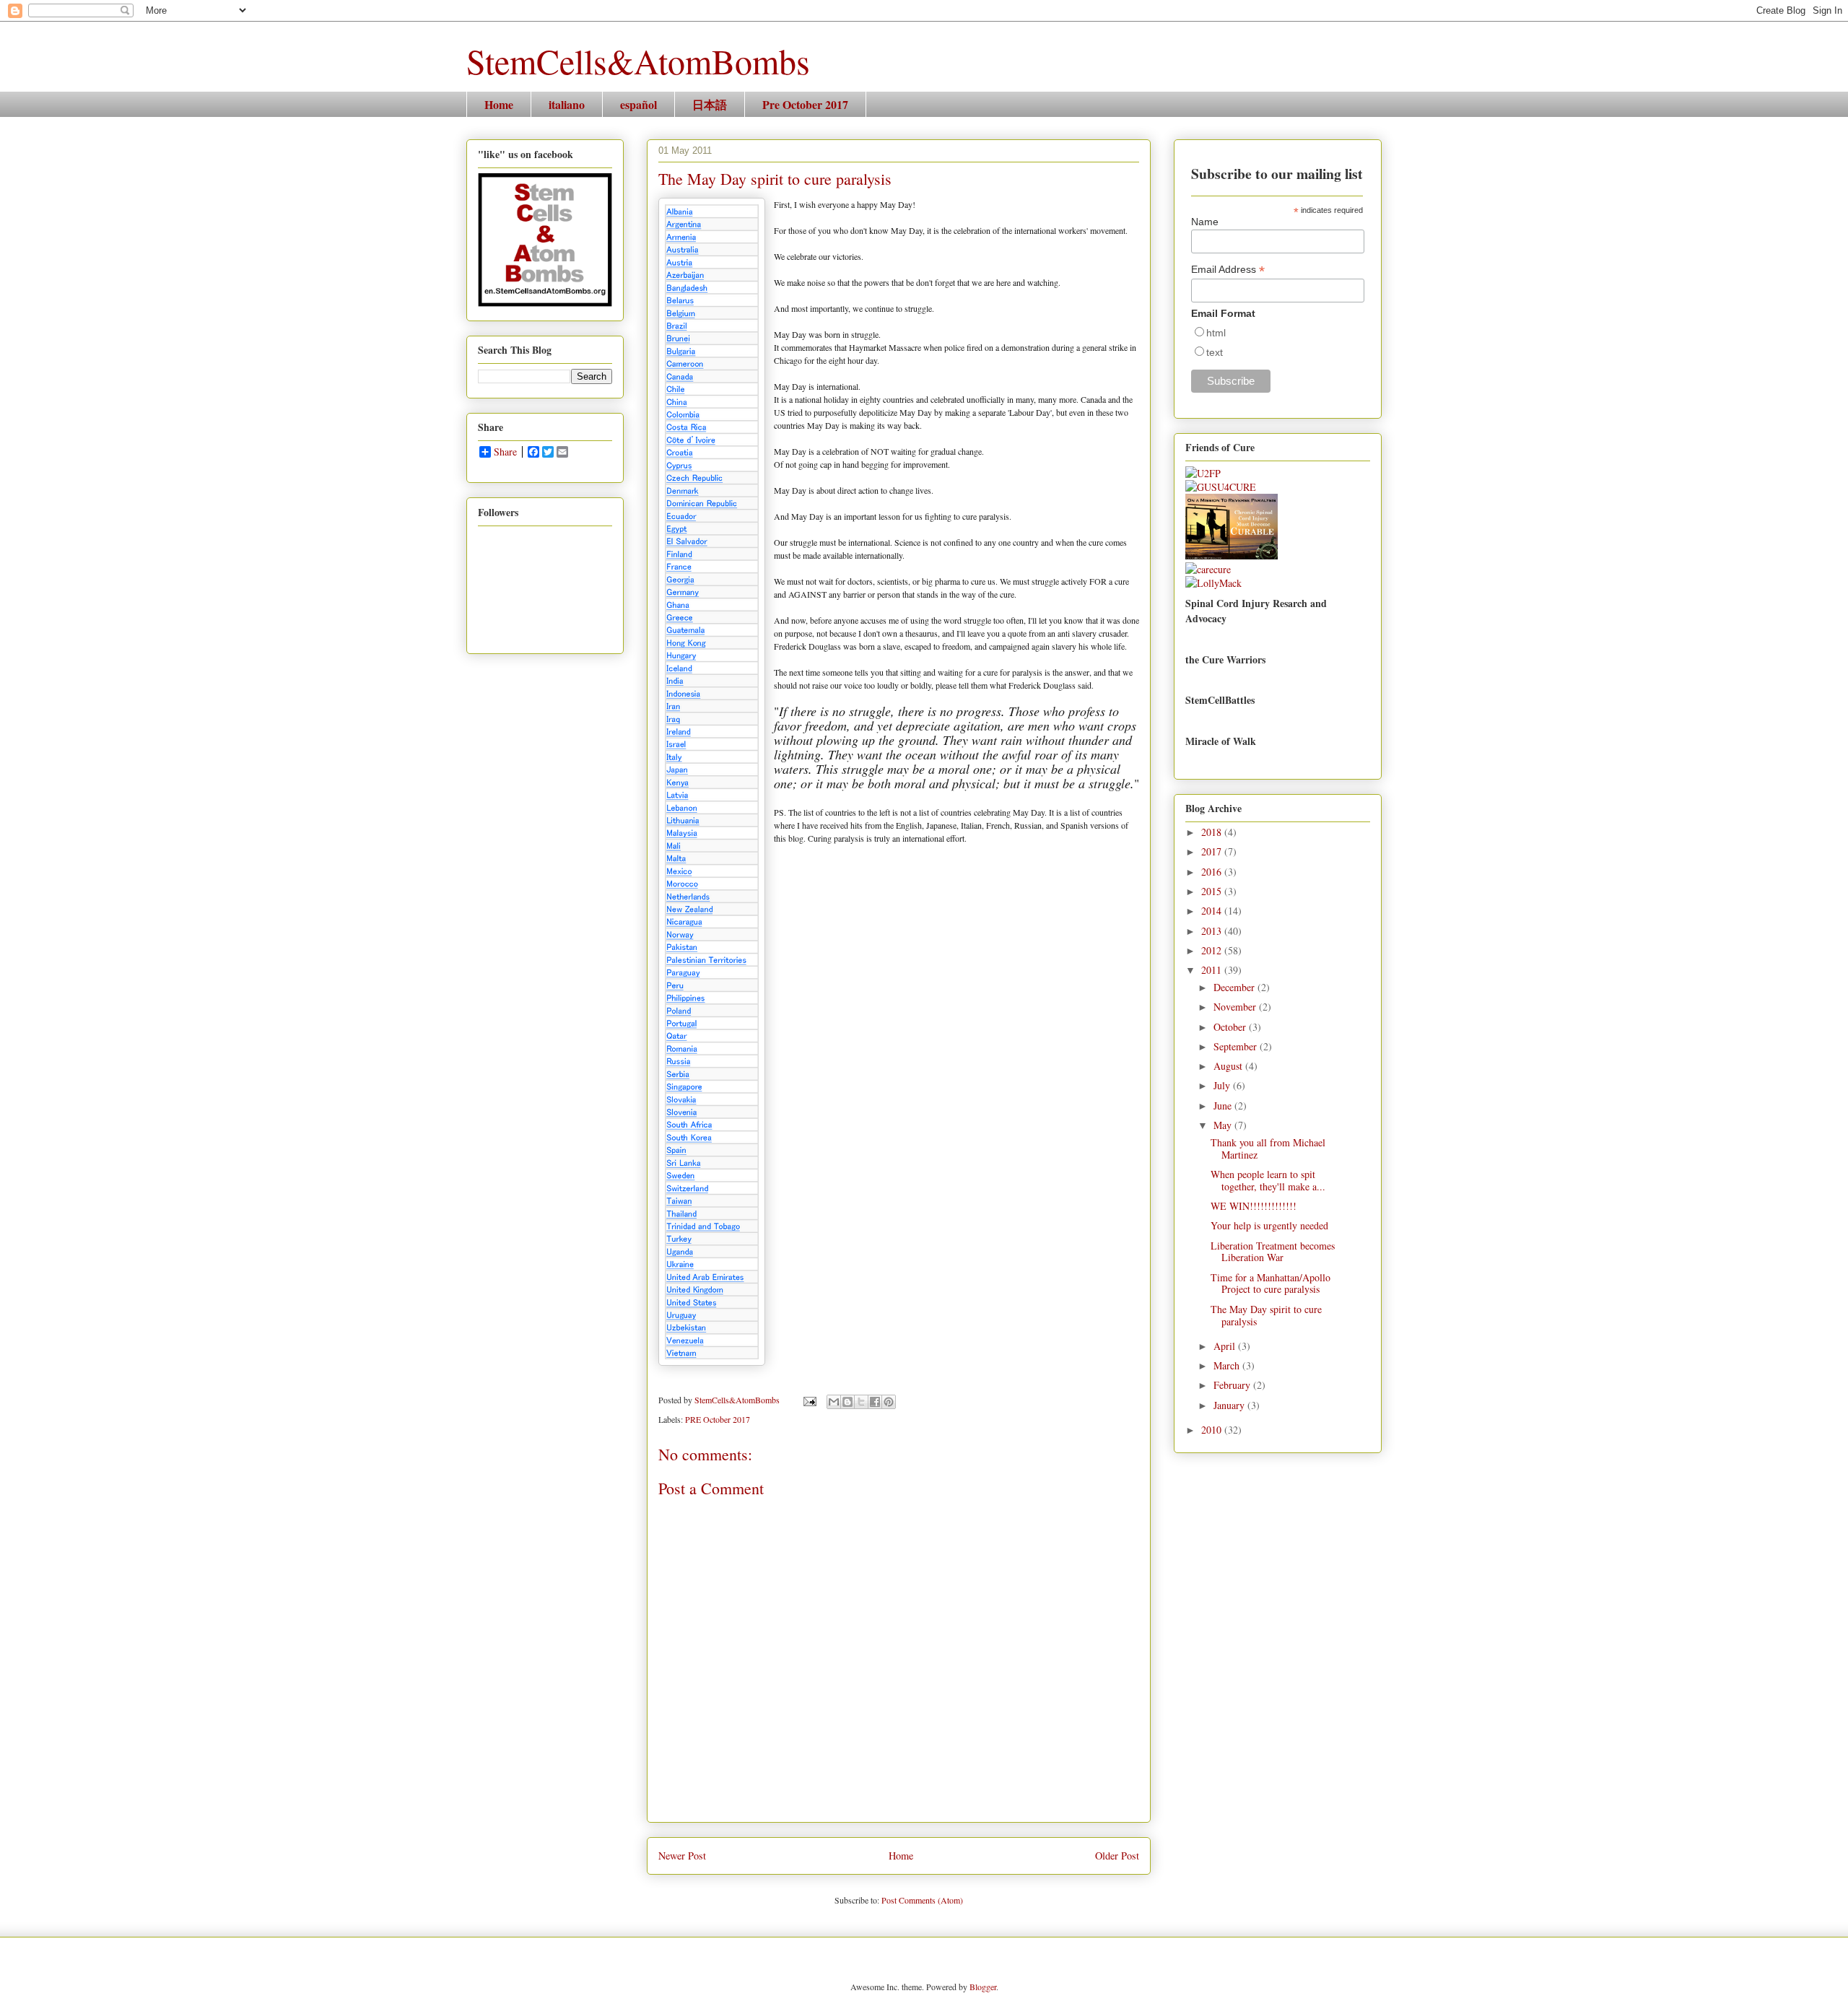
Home (499, 104)
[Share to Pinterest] (889, 1402)
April (1226, 1346)
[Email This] (834, 1402)
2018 (1213, 832)
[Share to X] (861, 1402)
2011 (1213, 970)
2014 (1213, 911)
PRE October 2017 (718, 1419)
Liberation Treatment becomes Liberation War (1273, 1252)
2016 (1213, 872)
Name (1205, 222)
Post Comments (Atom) (922, 1900)
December (1235, 987)
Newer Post (682, 1856)
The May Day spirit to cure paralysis (1266, 1315)
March (1228, 1365)
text (1215, 352)
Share (505, 452)
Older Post (1117, 1856)
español (638, 104)
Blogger (983, 1987)
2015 (1213, 891)
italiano (567, 104)
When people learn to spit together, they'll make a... (1268, 1180)
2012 (1213, 950)
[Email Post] (809, 1400)
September (1237, 1046)
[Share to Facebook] (875, 1402)
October (1231, 1027)
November (1236, 1007)
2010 (1213, 1430)
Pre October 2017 (805, 104)
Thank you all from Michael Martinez (1268, 1148)
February (1233, 1385)
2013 (1213, 931)
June (1224, 1106)
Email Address (1228, 270)
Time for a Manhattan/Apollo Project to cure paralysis (1270, 1283)
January (1230, 1405)
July (1223, 1085)
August (1229, 1066)
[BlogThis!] (847, 1402)
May (1224, 1125)
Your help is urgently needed (1269, 1225)
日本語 (710, 104)
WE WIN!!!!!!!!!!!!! (1254, 1206)
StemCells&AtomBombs (638, 61)
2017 (1213, 851)
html (1216, 333)
